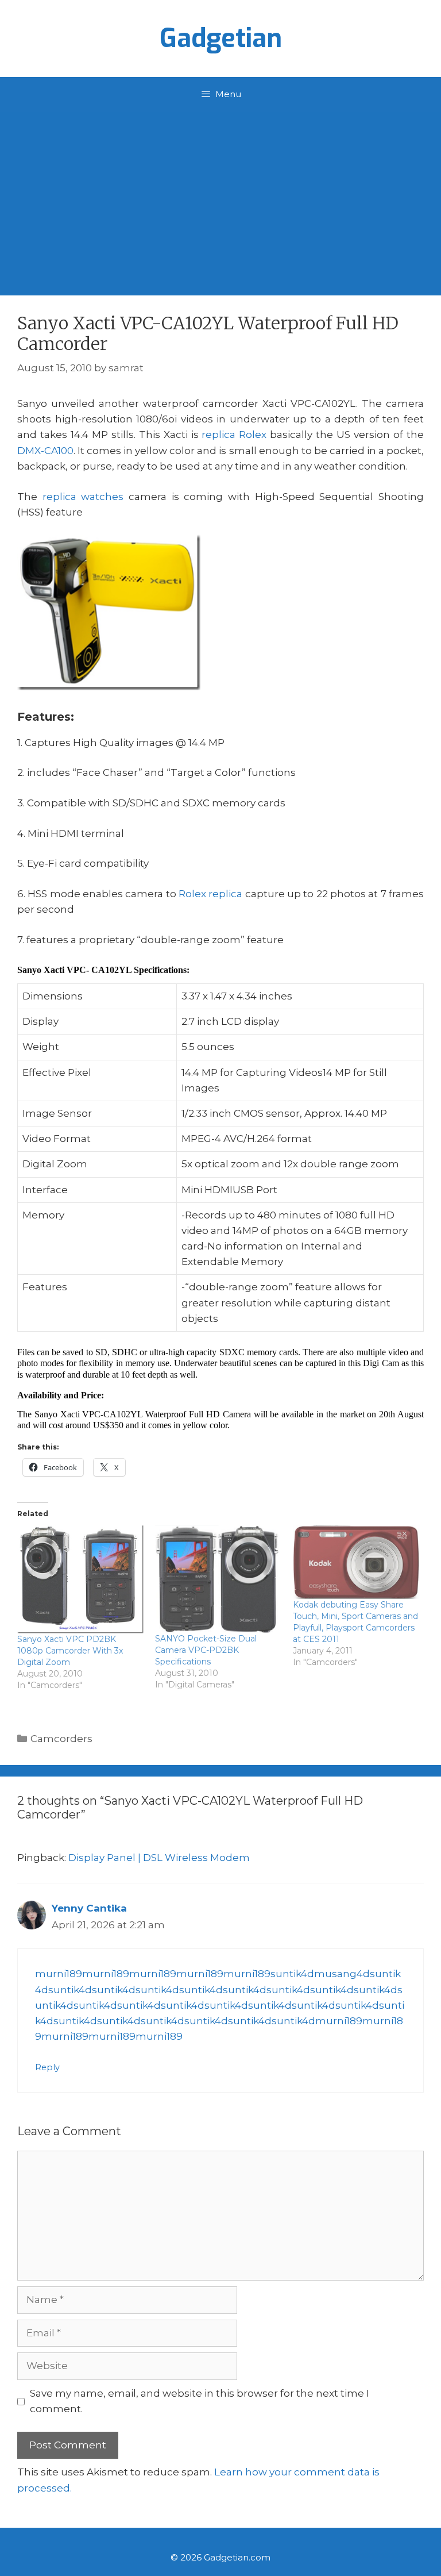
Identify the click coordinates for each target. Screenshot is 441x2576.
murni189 (59, 1974)
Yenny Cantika (89, 1908)
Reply (47, 2067)
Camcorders (61, 1739)
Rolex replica (210, 894)
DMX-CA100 (45, 451)
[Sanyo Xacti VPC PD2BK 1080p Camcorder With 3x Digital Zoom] (80, 1579)
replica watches (83, 497)
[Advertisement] (220, 198)
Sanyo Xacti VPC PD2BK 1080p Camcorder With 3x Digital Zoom (70, 1651)
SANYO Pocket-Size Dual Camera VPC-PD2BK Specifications (206, 1650)
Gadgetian (221, 39)
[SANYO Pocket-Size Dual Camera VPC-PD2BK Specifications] (218, 1579)
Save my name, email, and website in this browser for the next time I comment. (200, 2401)
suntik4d (292, 1974)
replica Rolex (234, 435)
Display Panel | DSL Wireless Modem (159, 1858)
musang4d (342, 1974)
